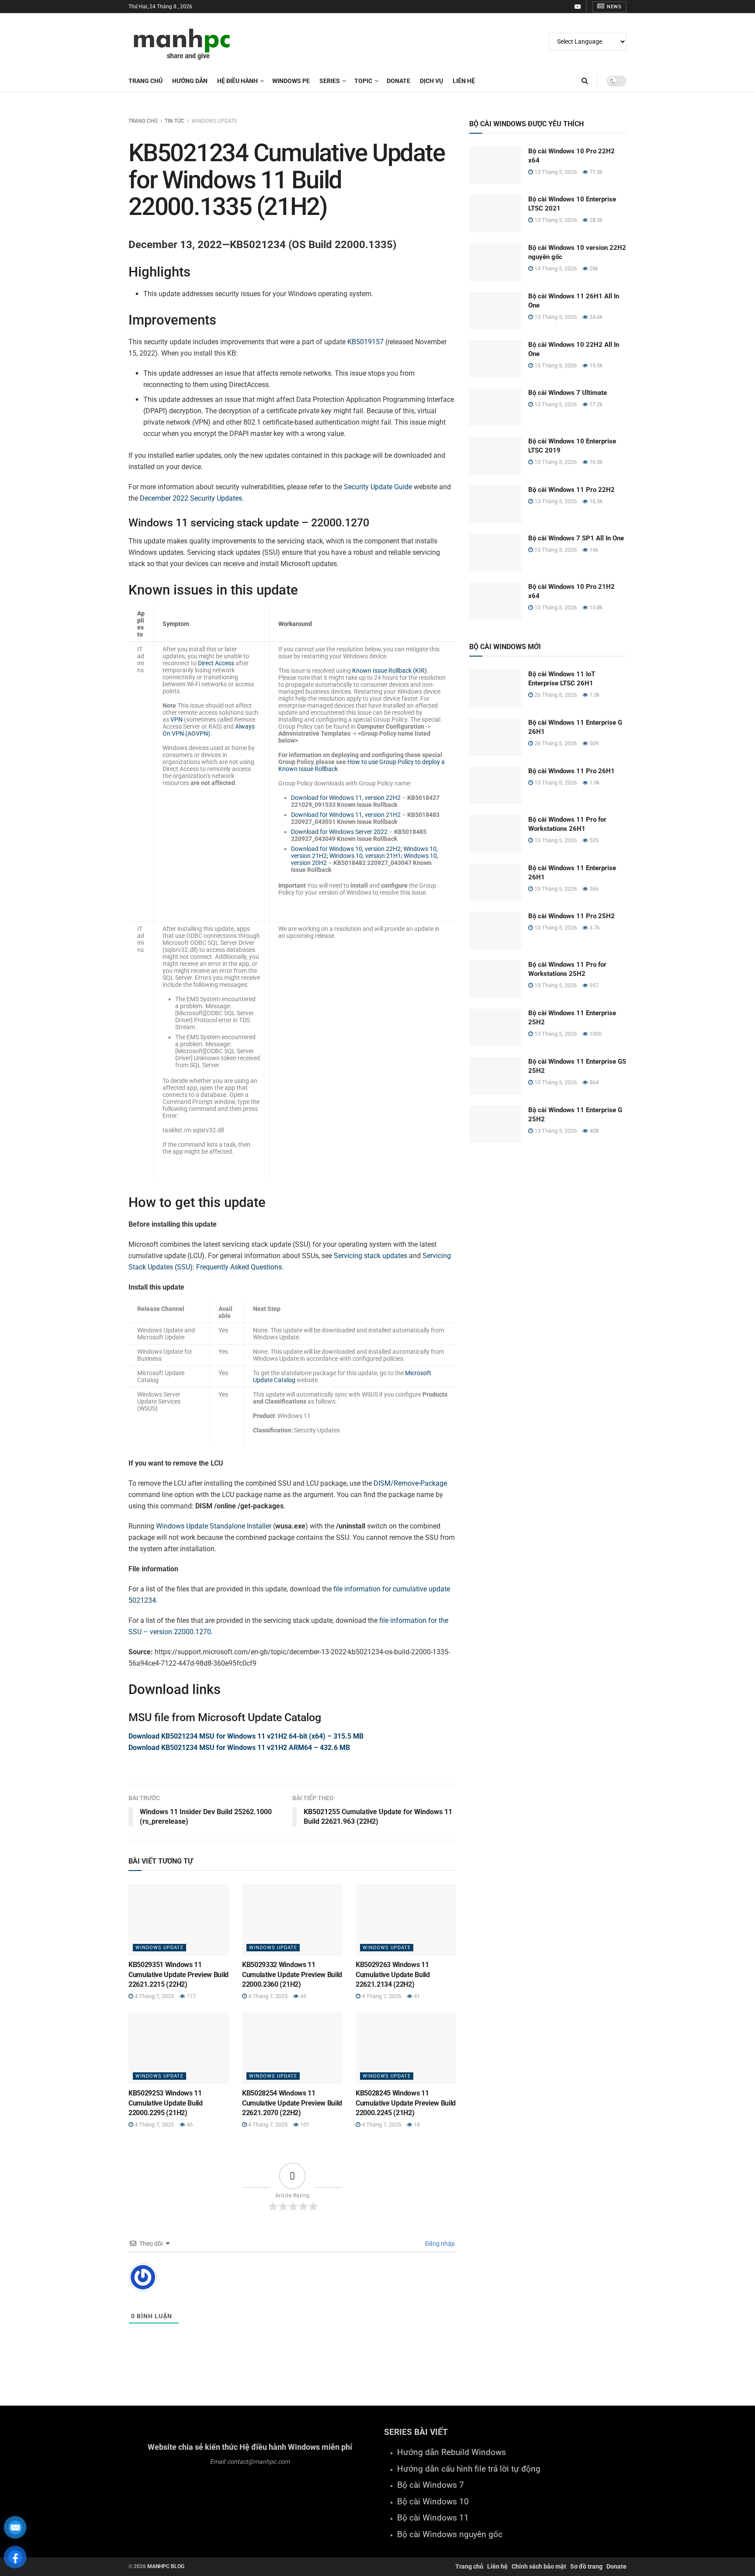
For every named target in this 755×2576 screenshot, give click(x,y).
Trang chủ (145, 81)
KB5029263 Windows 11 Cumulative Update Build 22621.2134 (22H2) (393, 1974)
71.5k (596, 172)
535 (593, 840)
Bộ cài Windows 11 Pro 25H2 (571, 916)
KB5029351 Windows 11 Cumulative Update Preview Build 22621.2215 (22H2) (178, 1974)
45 (303, 1996)
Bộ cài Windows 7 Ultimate (568, 393)
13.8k (596, 607)
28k (593, 268)
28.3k (596, 220)
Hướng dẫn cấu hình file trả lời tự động (469, 2469)
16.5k (596, 462)
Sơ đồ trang (586, 2566)
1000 (595, 1034)
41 (416, 1996)
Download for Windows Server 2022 (339, 832)
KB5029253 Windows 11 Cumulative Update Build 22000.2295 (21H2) (166, 2103)
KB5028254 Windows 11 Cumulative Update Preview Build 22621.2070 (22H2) (292, 2103)
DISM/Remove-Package (410, 1483)
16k (593, 550)
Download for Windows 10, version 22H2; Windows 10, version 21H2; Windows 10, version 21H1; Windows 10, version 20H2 (365, 856)
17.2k (596, 404)
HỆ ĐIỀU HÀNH (237, 81)
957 (593, 985)
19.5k (596, 365)
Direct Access (216, 663)
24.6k (596, 317)
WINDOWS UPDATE (214, 121)
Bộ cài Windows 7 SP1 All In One (576, 538)
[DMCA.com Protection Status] (250, 2505)
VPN (177, 719)
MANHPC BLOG (166, 2566)
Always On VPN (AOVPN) (209, 730)
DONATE (398, 81)
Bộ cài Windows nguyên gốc (450, 2535)
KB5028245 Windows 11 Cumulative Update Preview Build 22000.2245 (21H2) (406, 2103)
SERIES (330, 81)
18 (416, 2125)
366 (593, 889)
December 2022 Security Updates (191, 498)
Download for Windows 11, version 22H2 (346, 798)
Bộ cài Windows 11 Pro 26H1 (571, 771)
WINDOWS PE (291, 81)
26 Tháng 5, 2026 (555, 695)
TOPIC (363, 81)
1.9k (594, 783)
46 (189, 2125)
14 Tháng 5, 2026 (555, 268)
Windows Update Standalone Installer (214, 1526)
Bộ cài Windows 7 (431, 2485)
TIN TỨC (175, 121)
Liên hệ (497, 2566)
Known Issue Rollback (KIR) (390, 671)
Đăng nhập (439, 2244)
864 (593, 1082)
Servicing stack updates (371, 1256)
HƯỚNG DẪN (190, 81)
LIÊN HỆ (464, 81)
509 (593, 743)
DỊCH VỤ (431, 81)
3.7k (594, 928)
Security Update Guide (378, 487)
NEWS (614, 7)
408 (593, 1131)
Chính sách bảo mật (539, 2566)
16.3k (596, 501)
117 (190, 1996)
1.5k (594, 695)
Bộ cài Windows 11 (433, 2518)
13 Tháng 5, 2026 (555, 172)
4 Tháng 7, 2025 (154, 1996)
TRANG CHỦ (143, 121)
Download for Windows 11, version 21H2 (346, 815)
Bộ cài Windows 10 (433, 2502)
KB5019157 (365, 342)
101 (304, 2125)
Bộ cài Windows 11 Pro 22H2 (571, 490)
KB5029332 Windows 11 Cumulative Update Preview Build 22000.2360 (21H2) (292, 1974)
